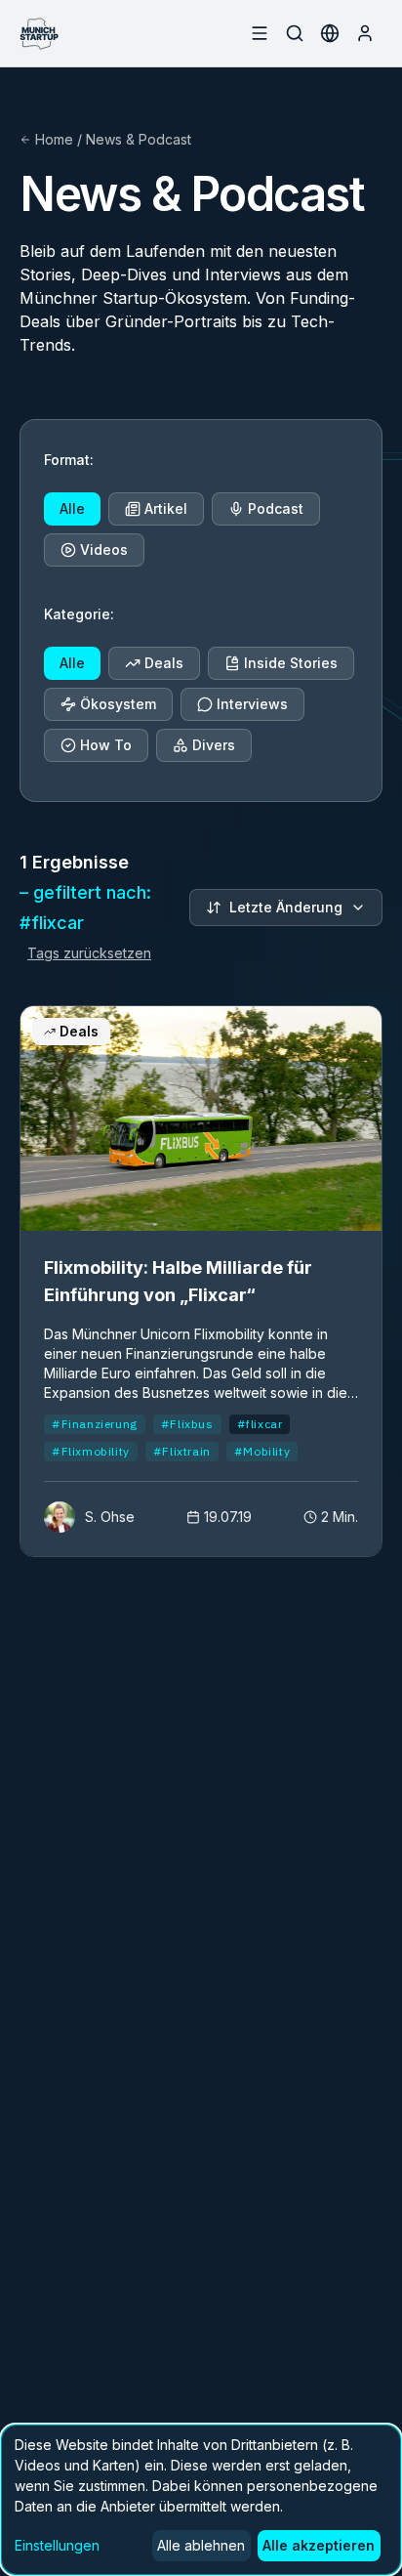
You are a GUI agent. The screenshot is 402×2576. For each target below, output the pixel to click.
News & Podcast (139, 139)
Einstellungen (57, 2545)
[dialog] (201, 2500)
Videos (104, 549)
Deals (164, 663)
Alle (72, 508)
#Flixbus (187, 1424)
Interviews (252, 704)
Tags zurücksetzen (89, 953)
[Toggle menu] (260, 33)
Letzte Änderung (286, 907)
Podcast (276, 508)
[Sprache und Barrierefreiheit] (330, 33)
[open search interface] (295, 33)
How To (106, 745)
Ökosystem (118, 704)
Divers (214, 745)
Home (54, 139)
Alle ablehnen (201, 2545)
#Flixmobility (91, 1451)
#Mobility (262, 1451)
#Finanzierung (95, 1424)
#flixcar (260, 1424)
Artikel (166, 508)
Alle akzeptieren (319, 2545)
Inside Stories (291, 663)
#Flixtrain (182, 1451)
